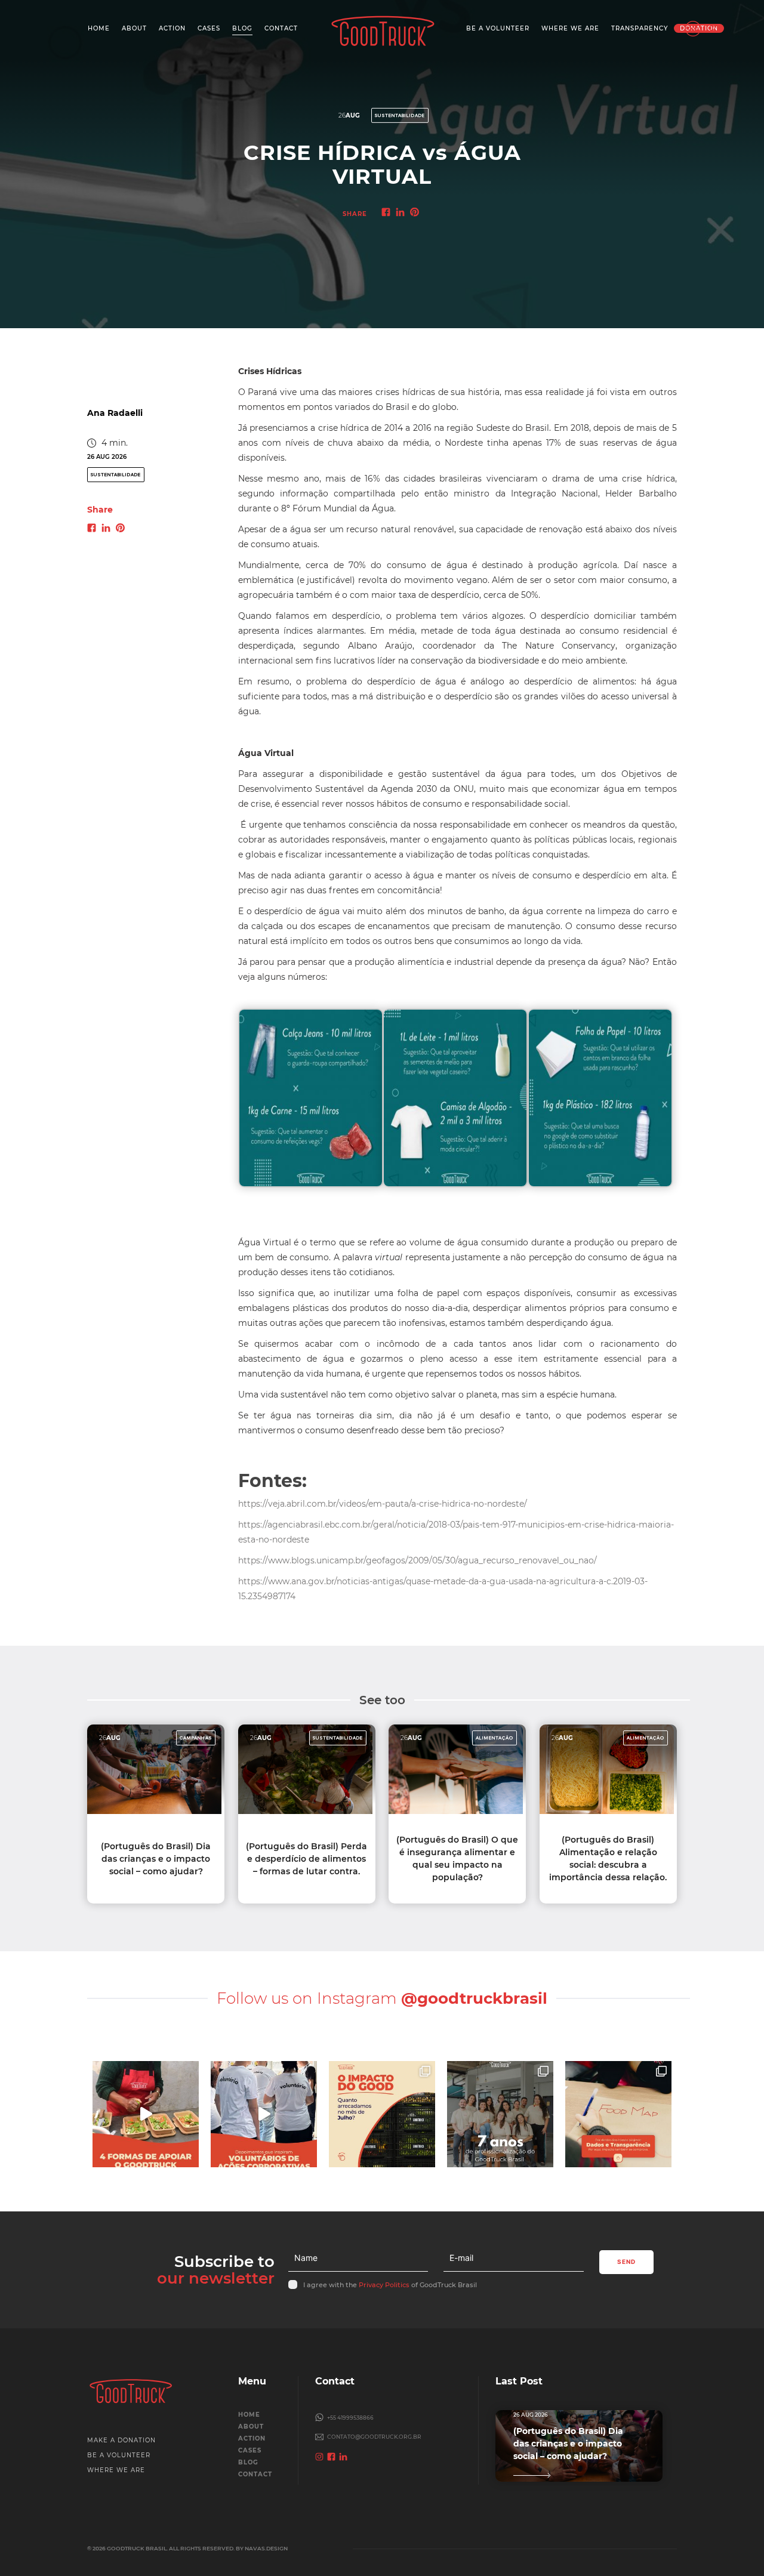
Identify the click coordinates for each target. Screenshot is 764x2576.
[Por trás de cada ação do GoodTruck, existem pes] (264, 2114)
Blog (248, 2462)
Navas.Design (266, 2548)
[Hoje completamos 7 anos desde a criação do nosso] (500, 2114)
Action (252, 2438)
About (251, 2427)
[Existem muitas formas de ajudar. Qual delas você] (146, 2114)
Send (626, 2262)
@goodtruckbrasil (474, 1998)
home (249, 2415)
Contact (255, 2474)
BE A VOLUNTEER (119, 2455)
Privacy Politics (384, 2285)
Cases (250, 2450)
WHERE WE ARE (116, 2470)
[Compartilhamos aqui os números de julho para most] (382, 2114)
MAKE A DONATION (121, 2440)
